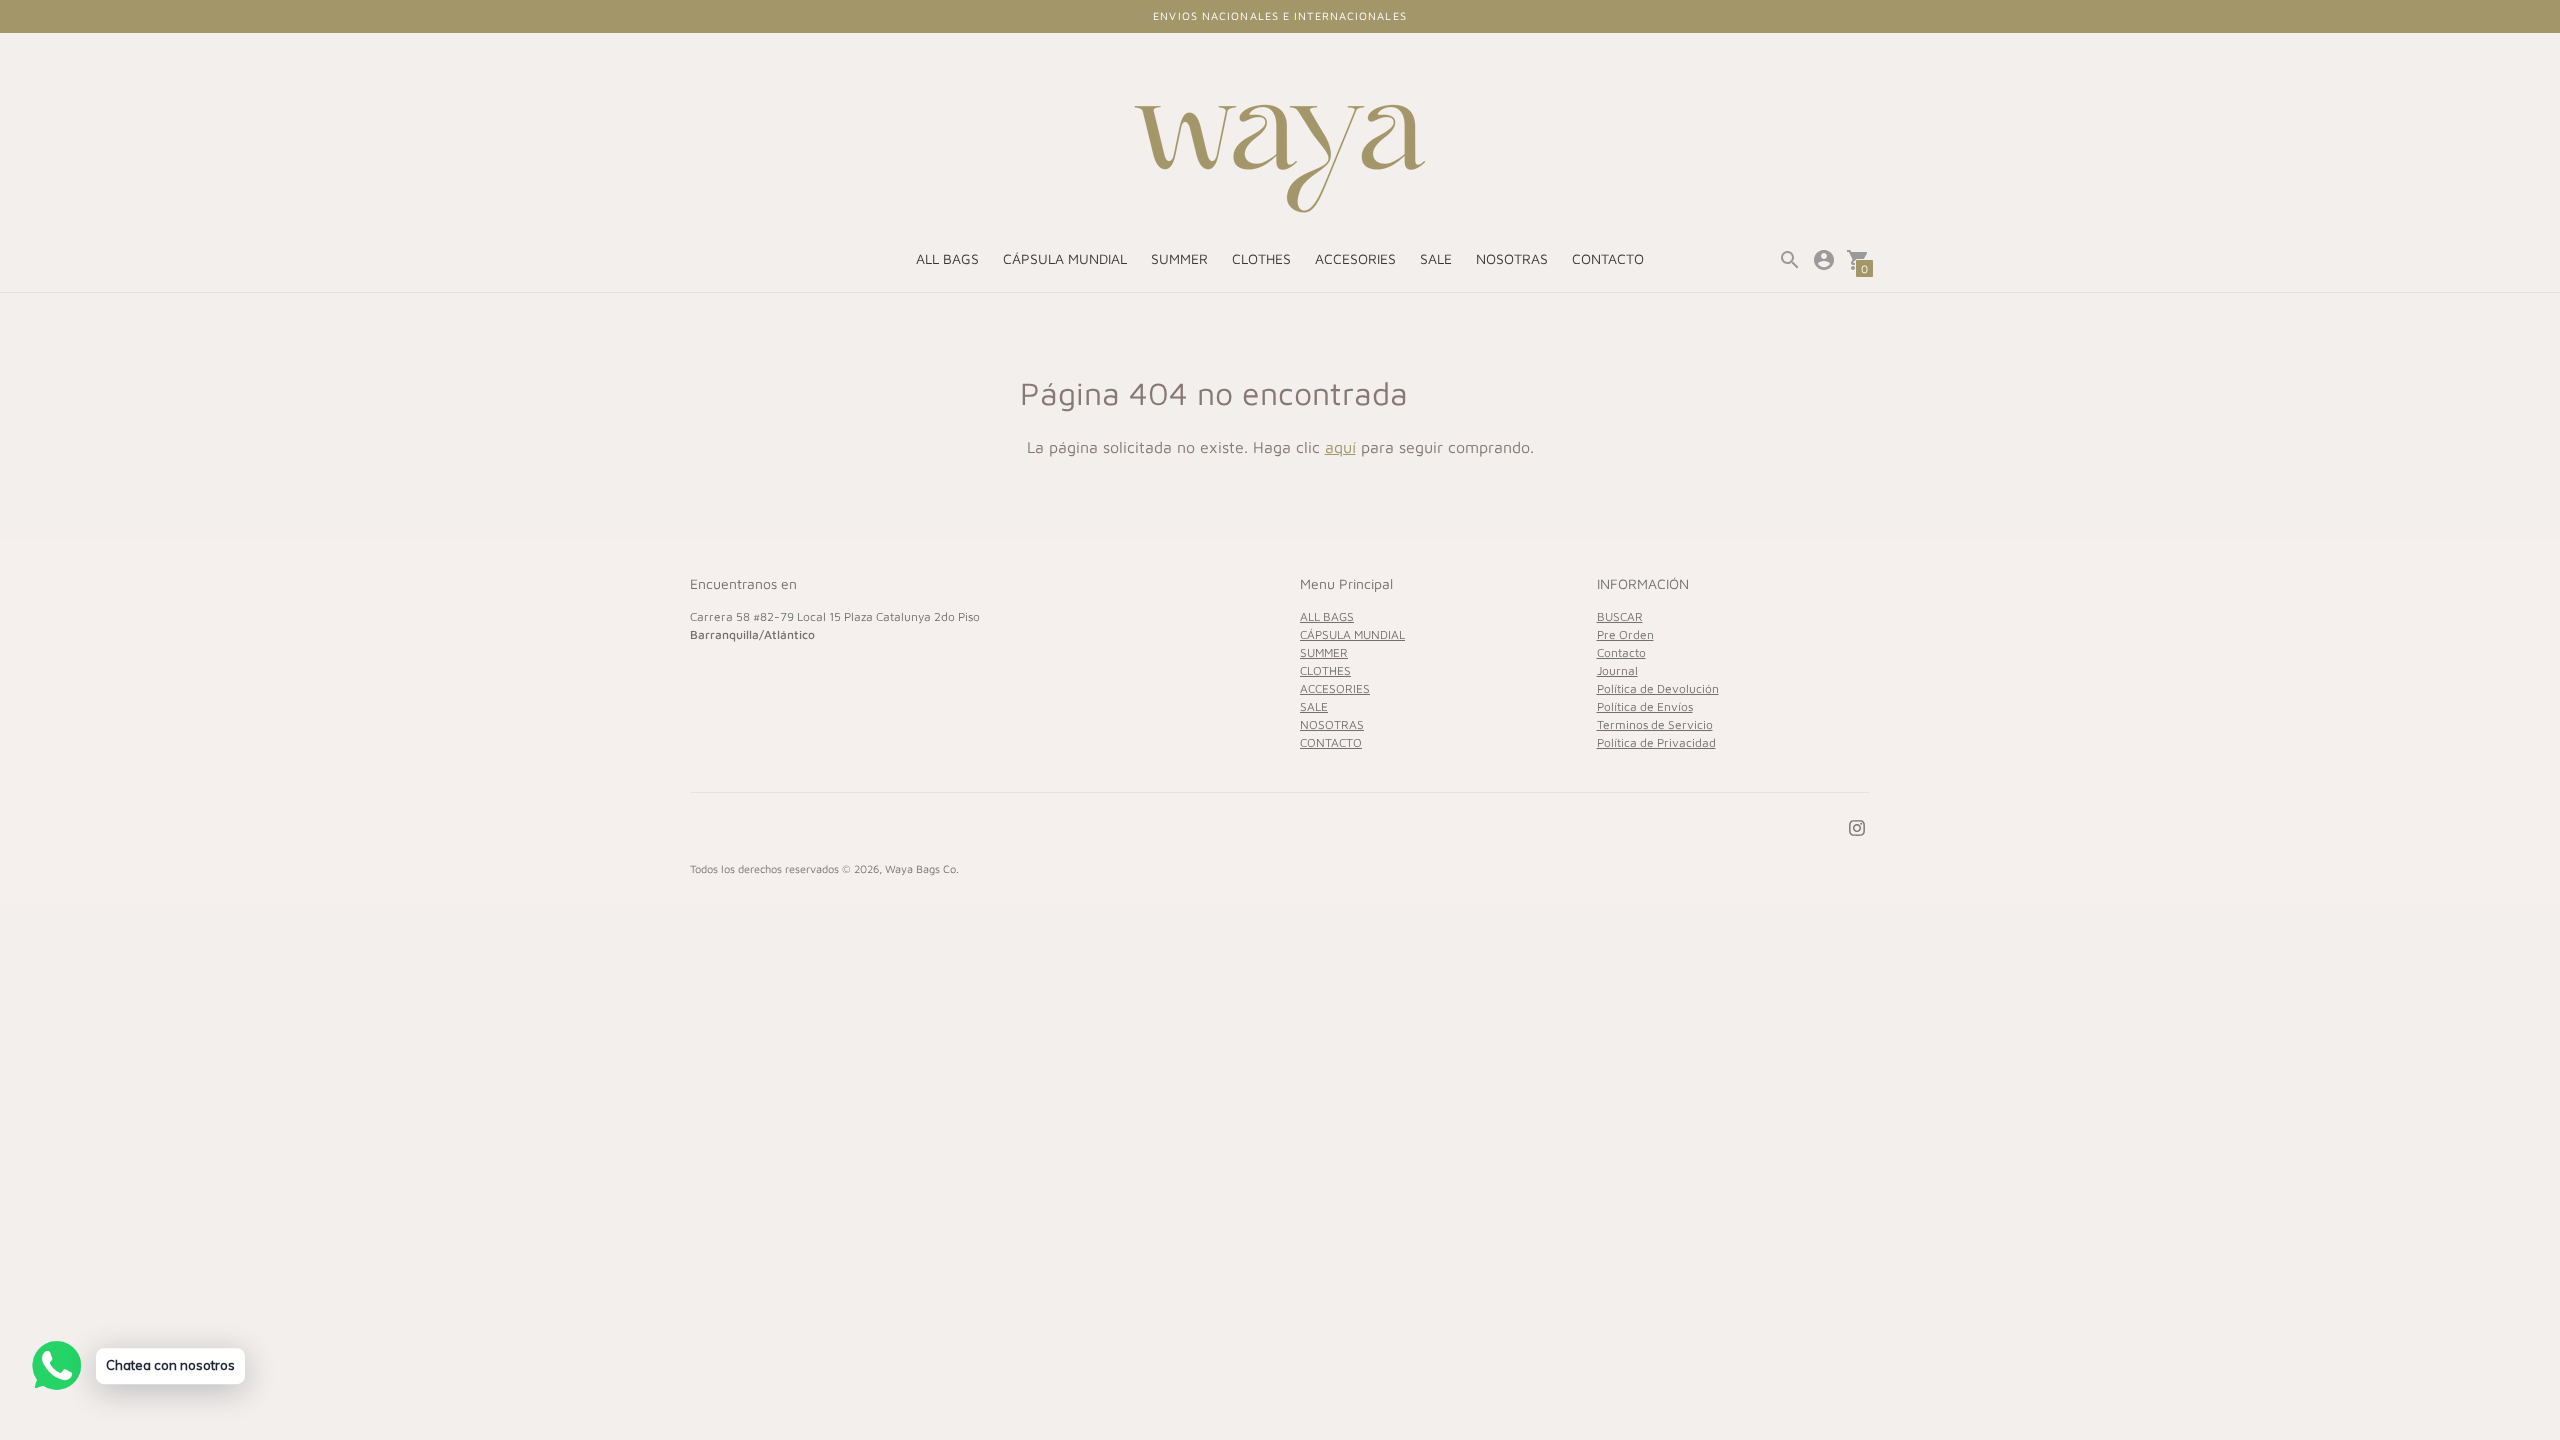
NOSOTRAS (1512, 258)
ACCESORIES (1355, 258)
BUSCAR (1620, 616)
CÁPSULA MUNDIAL (1065, 258)
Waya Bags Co (920, 868)
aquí (1340, 447)
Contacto (1621, 652)
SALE (1436, 258)
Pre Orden (1625, 634)
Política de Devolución (1658, 688)
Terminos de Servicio (1655, 724)
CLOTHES (1261, 258)
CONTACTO (1608, 258)
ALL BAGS (947, 258)
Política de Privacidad (1656, 742)
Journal (1617, 670)
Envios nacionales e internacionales (1280, 15)
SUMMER (1179, 258)
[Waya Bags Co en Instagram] (1857, 825)
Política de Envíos (1645, 706)
